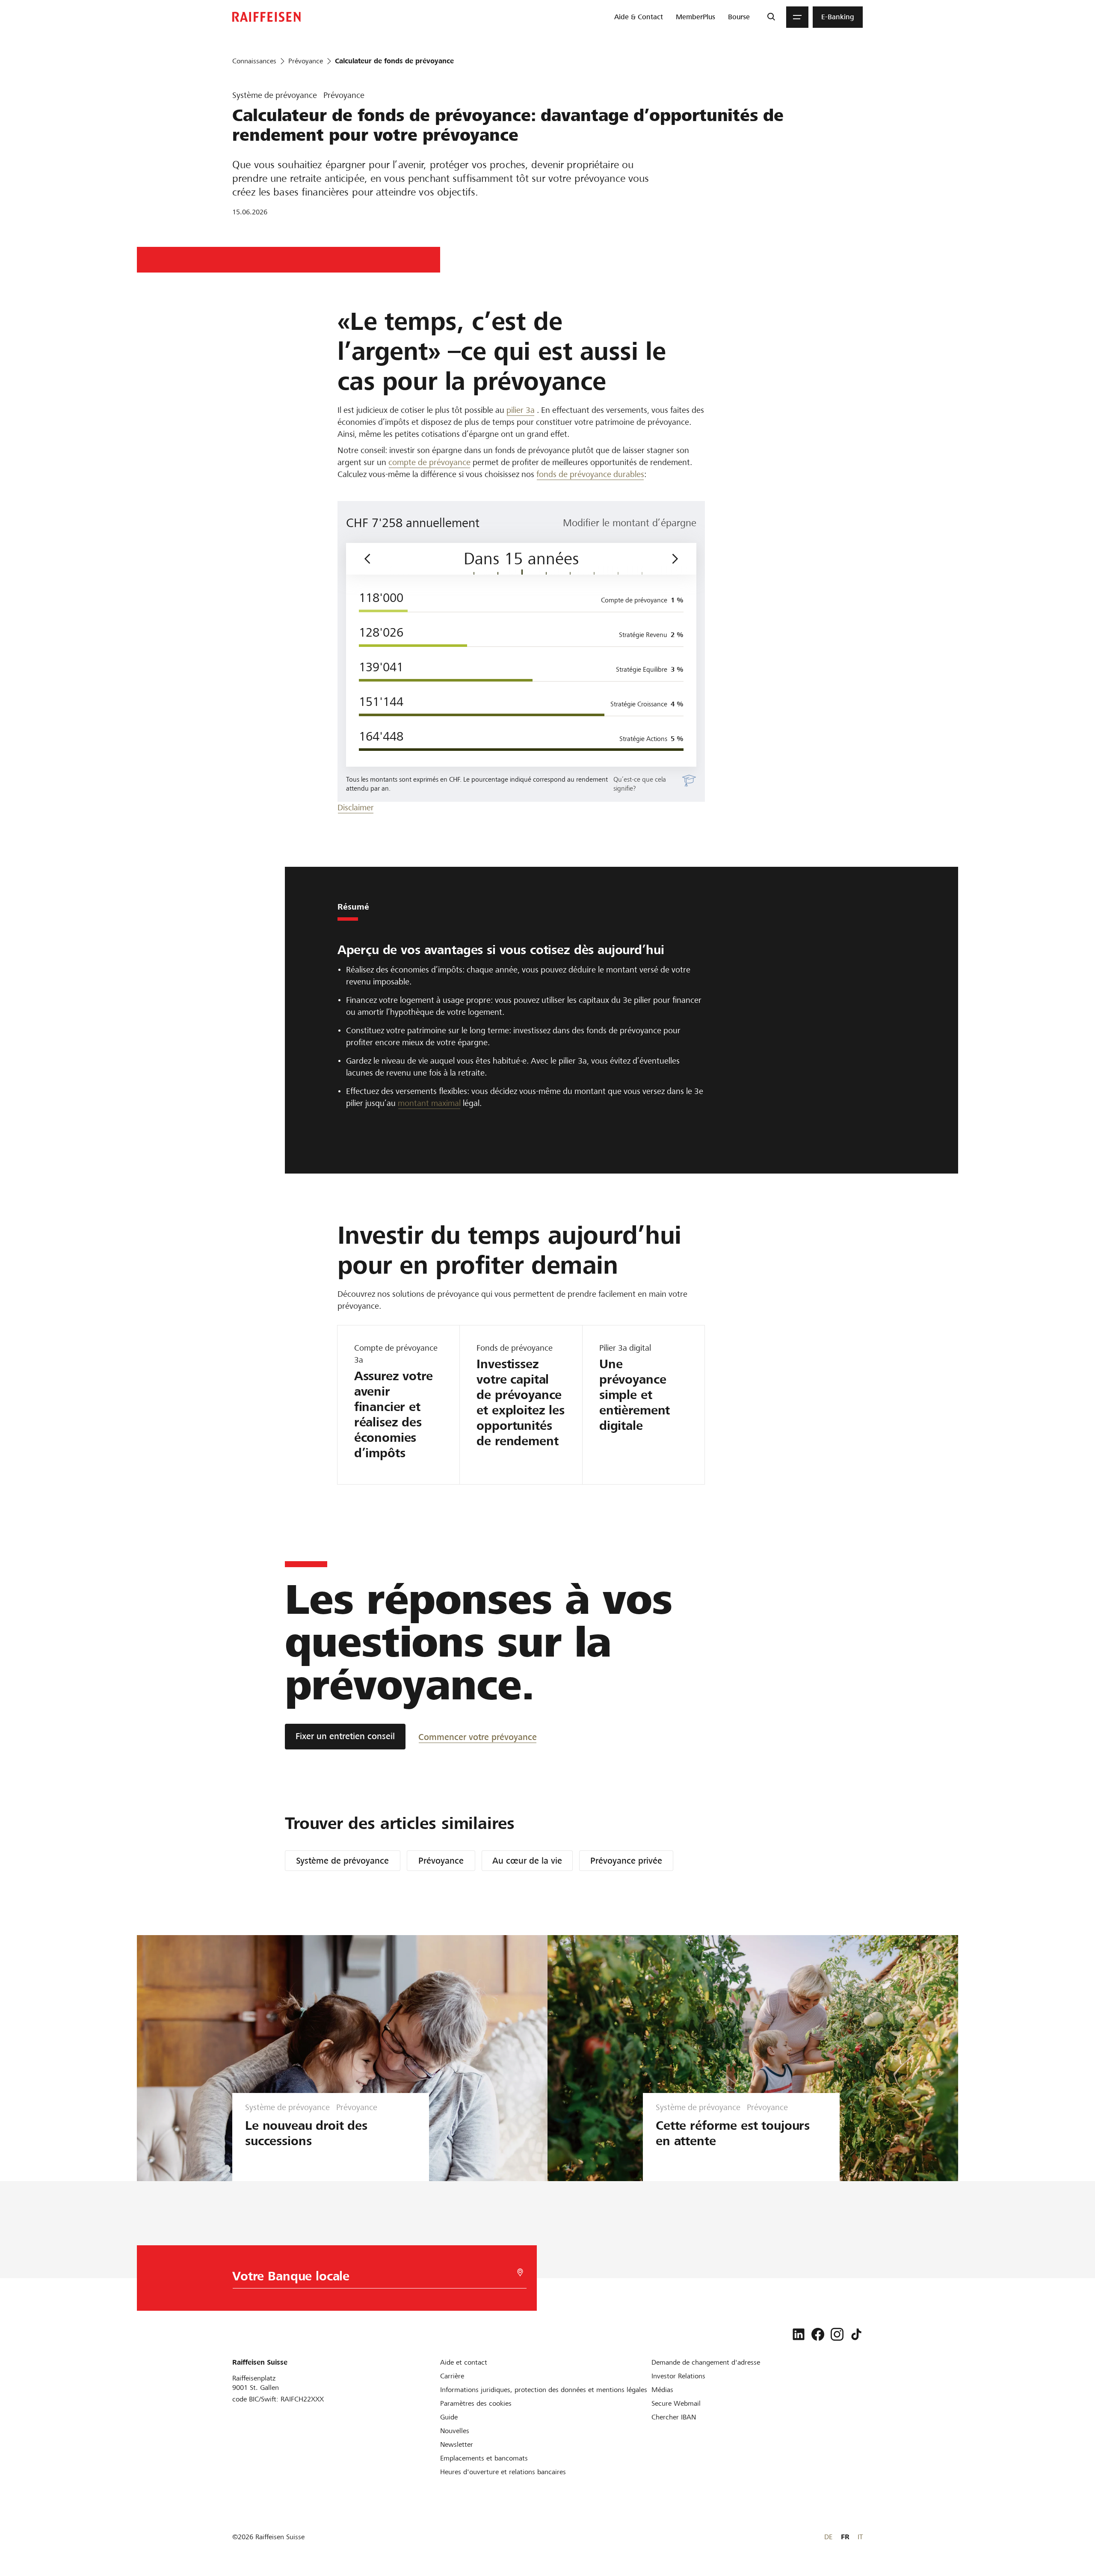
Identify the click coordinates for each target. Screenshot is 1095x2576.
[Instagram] (837, 2334)
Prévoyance (441, 1861)
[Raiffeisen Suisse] (266, 17)
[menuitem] (639, 17)
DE (828, 2537)
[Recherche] (771, 17)
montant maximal (429, 1103)
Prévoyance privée (626, 1861)
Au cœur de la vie (527, 1861)
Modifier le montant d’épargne (630, 523)
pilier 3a (521, 410)
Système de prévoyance (342, 1861)
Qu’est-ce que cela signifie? (640, 784)
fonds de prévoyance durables (590, 474)
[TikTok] (856, 2334)
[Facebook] (818, 2334)
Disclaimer (356, 808)
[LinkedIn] (799, 2334)
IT (860, 2537)
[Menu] (797, 17)
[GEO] (520, 2272)
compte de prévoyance (429, 462)
